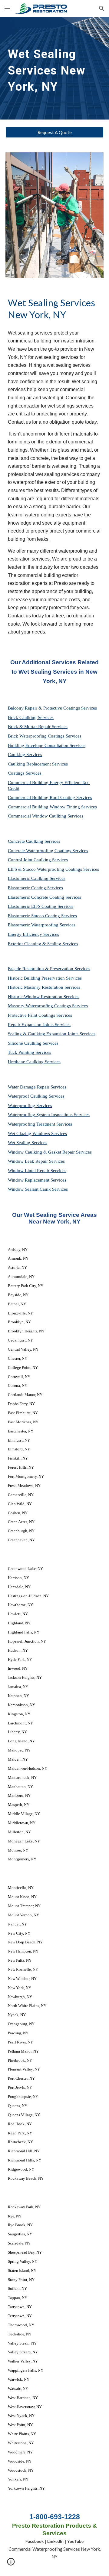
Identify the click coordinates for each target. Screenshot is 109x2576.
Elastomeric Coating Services (35, 888)
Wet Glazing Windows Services (37, 1134)
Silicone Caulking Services (33, 1043)
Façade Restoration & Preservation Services (49, 969)
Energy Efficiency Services (33, 934)
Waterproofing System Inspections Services (49, 1115)
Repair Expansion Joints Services (39, 1025)
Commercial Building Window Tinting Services (52, 807)
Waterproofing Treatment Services (40, 1124)
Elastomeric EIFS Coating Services (41, 906)
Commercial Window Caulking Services (46, 816)
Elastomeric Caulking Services (37, 878)
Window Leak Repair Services (36, 1161)
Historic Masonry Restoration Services (44, 987)
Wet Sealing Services (28, 1143)
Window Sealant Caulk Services (38, 1189)
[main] (54, 68)
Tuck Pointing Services (30, 1052)
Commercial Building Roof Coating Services (50, 797)
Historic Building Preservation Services (45, 978)
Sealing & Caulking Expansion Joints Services (52, 1034)
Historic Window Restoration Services (44, 997)
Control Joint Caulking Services (38, 860)
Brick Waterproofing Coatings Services (45, 736)
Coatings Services (25, 773)
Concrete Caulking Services (34, 841)
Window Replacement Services (37, 1180)
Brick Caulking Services (31, 717)
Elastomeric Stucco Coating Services (42, 916)
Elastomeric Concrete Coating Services (45, 897)
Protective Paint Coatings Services (40, 1015)
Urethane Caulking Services (34, 1062)
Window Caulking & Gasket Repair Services (50, 1152)
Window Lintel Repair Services (37, 1171)
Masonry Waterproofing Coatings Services (48, 1006)
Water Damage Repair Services (37, 1087)
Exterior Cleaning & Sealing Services (43, 944)
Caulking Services (25, 755)
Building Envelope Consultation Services (47, 745)
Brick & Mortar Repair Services (38, 727)
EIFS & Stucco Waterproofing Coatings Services (53, 869)
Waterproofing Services (30, 1106)
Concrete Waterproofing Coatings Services (48, 851)
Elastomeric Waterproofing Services (42, 925)
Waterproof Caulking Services (36, 1096)
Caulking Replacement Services (38, 764)
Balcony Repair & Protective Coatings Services (52, 708)
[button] (7, 8)
